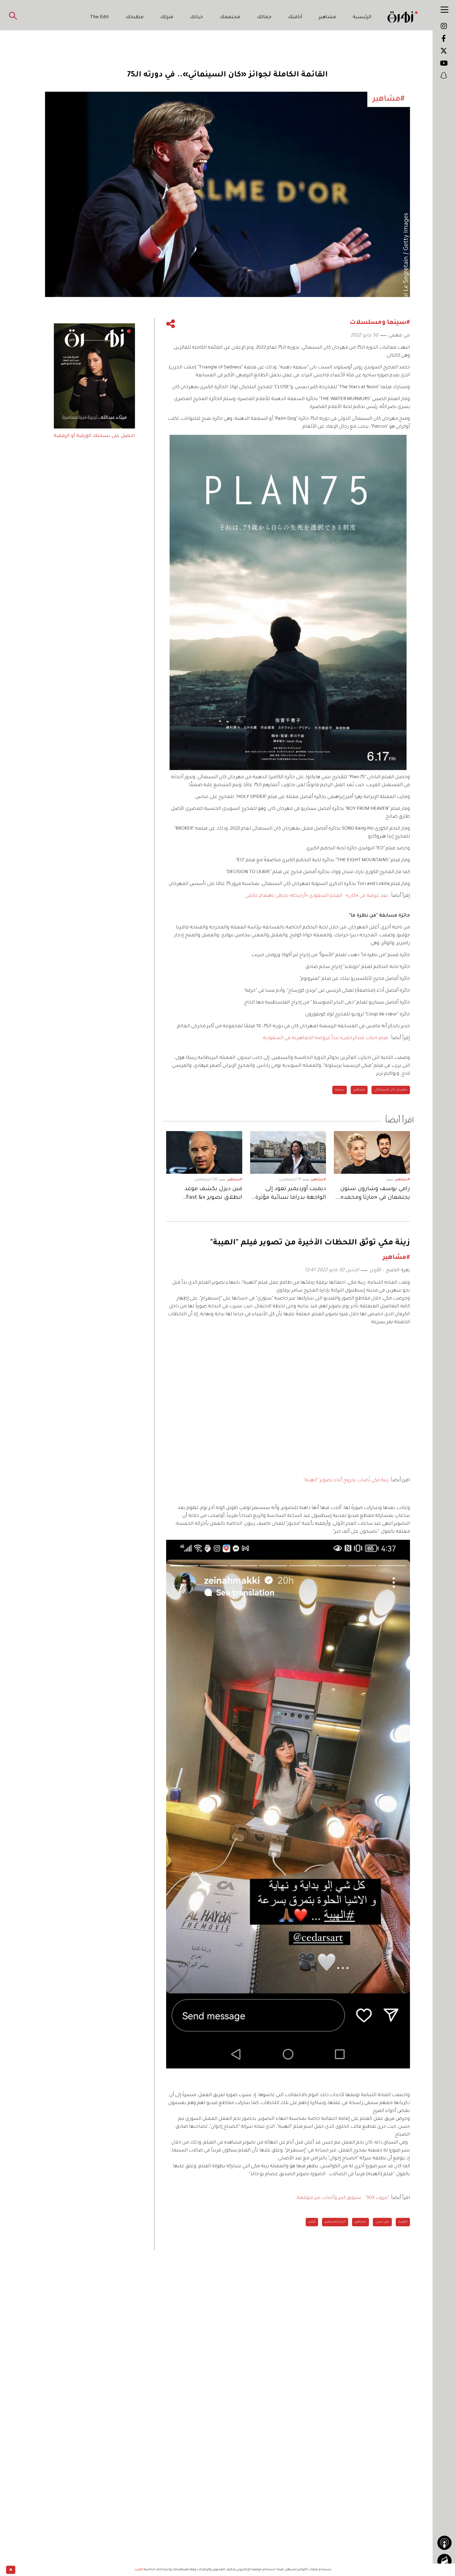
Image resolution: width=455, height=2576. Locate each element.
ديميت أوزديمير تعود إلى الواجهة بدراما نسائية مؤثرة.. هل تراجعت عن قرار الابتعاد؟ (289, 1194)
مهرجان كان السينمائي (391, 1090)
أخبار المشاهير (335, 2222)
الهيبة (403, 2222)
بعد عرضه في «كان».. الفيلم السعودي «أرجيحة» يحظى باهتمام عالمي (317, 896)
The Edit (100, 17)
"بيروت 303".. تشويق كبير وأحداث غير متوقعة (343, 2198)
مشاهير (328, 17)
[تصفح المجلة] (444, 2561)
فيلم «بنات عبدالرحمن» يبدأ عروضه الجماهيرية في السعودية (325, 1038)
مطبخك (135, 17)
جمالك (264, 17)
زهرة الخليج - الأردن (390, 1270)
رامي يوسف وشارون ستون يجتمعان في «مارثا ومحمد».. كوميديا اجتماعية (374, 1194)
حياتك (197, 17)
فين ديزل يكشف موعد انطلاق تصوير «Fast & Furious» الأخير (213, 1194)
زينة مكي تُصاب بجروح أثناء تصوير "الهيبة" (346, 1481)
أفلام (312, 2222)
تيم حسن (382, 2222)
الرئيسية (362, 17)
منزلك (167, 17)
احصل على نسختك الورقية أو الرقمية (94, 436)
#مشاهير (402, 1180)
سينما (340, 1090)
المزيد (139, 2570)
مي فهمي (399, 336)
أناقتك (295, 17)
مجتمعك (230, 17)
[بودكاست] (444, 2543)
